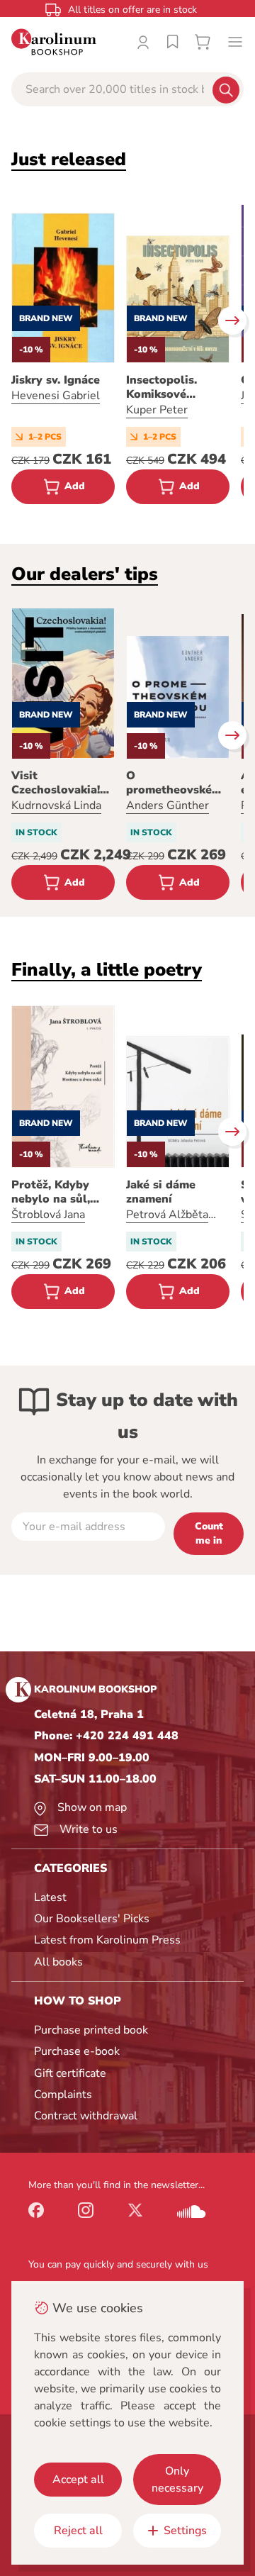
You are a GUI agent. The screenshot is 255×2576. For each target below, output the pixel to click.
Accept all (78, 2480)
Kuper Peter (157, 410)
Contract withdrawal (86, 2116)
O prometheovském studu (174, 783)
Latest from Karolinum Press (107, 1940)
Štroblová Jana (48, 1215)
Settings (185, 2531)
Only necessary (177, 2480)
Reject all (78, 2531)
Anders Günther (168, 805)
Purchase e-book (77, 2051)
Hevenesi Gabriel (56, 396)
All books (58, 1962)
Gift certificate (70, 2073)
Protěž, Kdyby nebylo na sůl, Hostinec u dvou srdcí (57, 1192)
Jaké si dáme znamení (161, 1192)
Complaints (63, 2095)
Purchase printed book (91, 2030)
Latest (50, 1897)
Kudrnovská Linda (56, 805)
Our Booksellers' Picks (92, 1919)
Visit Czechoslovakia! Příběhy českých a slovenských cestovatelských (62, 783)
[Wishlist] (173, 42)
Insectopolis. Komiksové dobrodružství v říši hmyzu (170, 387)
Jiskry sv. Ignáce (56, 380)
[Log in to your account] (143, 42)
